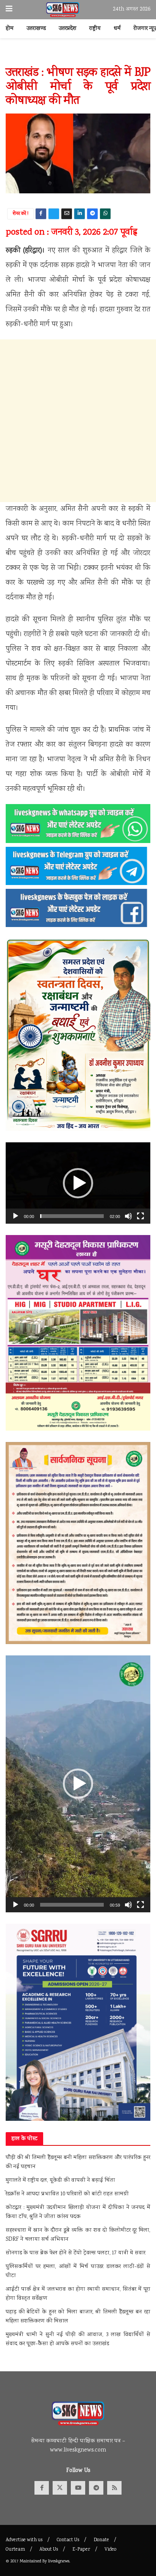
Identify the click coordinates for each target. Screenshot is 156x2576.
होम (10, 29)
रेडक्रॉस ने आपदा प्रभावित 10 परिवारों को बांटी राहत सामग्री (67, 2194)
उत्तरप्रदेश (68, 29)
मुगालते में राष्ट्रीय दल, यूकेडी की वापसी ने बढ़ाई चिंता (60, 2181)
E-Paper (81, 2550)
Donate (101, 2540)
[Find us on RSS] (114, 2488)
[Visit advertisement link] (78, 56)
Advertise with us (24, 2540)
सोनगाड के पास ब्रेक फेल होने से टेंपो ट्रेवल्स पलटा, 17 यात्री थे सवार (76, 2253)
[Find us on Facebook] (42, 2488)
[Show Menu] (9, 10)
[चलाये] (16, 1216)
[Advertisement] (78, 421)
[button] (78, 1183)
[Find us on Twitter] (60, 2488)
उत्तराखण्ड (36, 29)
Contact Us (68, 2540)
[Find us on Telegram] (96, 2488)
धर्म (117, 29)
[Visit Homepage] (63, 10)
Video (110, 2550)
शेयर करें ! (21, 214)
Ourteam (15, 2550)
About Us (49, 2550)
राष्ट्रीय (95, 29)
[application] (78, 1183)
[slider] (72, 1216)
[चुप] (128, 1216)
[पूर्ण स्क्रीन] (140, 1216)
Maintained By (34, 2561)
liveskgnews (59, 2561)
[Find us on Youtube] (78, 2488)
